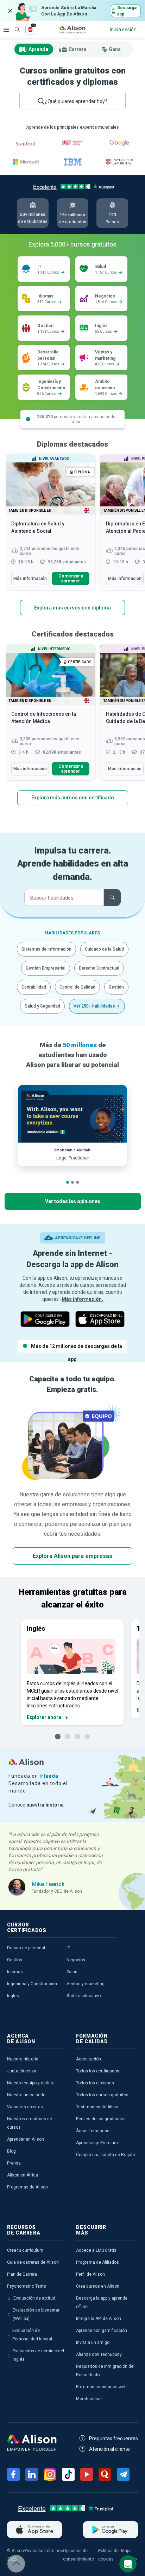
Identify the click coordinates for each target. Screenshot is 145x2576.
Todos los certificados (98, 2071)
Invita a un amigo (93, 2342)
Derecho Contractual (99, 968)
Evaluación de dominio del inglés (38, 2355)
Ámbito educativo (84, 1996)
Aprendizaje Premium (97, 2143)
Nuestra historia (23, 2059)
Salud (72, 1972)
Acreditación (89, 2059)
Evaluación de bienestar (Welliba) (36, 2314)
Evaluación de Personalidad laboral (32, 2335)
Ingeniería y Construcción (32, 1984)
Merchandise (89, 2399)
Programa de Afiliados (97, 2262)
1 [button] (68, 1182)
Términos (54, 2551)
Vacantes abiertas (25, 2107)
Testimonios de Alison (98, 2107)
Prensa (14, 2163)
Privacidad (34, 2551)
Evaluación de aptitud (34, 2298)
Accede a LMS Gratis (96, 2250)
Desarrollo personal (26, 1948)
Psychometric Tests (27, 2286)
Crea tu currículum (25, 2250)
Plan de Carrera (22, 2274)
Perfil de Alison (90, 2274)
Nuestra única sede (26, 2095)
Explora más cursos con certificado (73, 798)
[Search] (14, 25)
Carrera (78, 49)
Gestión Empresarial (46, 968)
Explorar (6, 30)
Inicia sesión (123, 30)
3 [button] (77, 1182)
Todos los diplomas (95, 2083)
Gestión (116, 987)
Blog (11, 2151)
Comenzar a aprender (71, 579)
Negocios (76, 1960)
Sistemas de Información (46, 949)
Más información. (82, 1299)
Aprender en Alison (26, 2139)
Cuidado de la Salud (104, 949)
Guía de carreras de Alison (33, 2262)
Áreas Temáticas (93, 2131)
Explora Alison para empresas (72, 1556)
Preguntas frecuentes (114, 2438)
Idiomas (15, 1972)
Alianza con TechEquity (99, 2354)
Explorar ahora (44, 1717)
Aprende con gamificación (102, 2331)
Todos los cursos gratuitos (102, 2095)
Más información (30, 579)
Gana (115, 49)
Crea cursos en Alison (98, 2286)
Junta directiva (22, 2071)
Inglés (13, 1996)
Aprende (38, 49)
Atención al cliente (109, 2449)
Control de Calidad (77, 987)
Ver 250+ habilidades (94, 1006)
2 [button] (72, 1182)
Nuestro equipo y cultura (31, 2083)
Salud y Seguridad (42, 1006)
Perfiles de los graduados (101, 2119)
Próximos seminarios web (101, 2387)
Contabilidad (34, 987)
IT (68, 1948)
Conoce (36, 1805)
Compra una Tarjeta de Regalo (105, 2155)
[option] (50, 526)
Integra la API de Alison (99, 2319)
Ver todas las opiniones (73, 1201)
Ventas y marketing (86, 1984)
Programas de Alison (27, 2187)
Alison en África (23, 2175)
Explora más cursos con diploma (72, 608)
